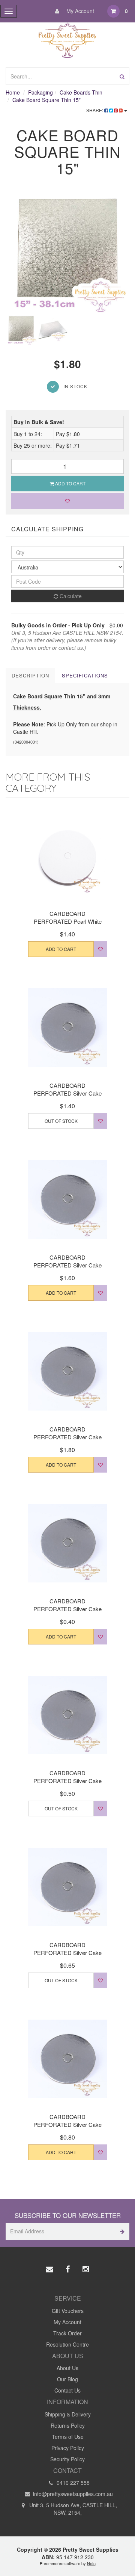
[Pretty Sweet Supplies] (68, 39)
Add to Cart (70, 483)
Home (13, 92)
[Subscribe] (121, 2231)
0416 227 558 (72, 2483)
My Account (79, 11)
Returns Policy (68, 2425)
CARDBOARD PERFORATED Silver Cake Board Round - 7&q (67, 2124)
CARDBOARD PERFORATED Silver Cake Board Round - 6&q (67, 1953)
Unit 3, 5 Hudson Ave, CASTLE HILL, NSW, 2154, (72, 2509)
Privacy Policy (68, 2448)
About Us (67, 2368)
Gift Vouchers (68, 2311)
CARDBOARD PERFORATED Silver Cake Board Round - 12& (67, 1437)
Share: (95, 110)
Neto (91, 2563)
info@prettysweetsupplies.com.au (72, 2494)
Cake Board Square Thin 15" (46, 100)
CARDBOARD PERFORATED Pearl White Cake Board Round (68, 921)
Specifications (85, 675)
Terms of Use (68, 2437)
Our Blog (67, 2379)
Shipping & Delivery (68, 2414)
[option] (67, 253)
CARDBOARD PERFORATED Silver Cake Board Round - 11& (67, 1265)
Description (30, 675)
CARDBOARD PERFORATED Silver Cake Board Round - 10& (67, 1093)
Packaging (40, 92)
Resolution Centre (67, 2344)
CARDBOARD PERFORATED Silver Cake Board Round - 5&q (67, 1781)
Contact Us (67, 2390)
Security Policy (67, 2459)
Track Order (67, 2333)
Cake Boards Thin (81, 92)
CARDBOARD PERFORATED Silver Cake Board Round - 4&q (67, 1609)
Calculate (70, 596)
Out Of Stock (61, 1121)
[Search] (122, 76)
